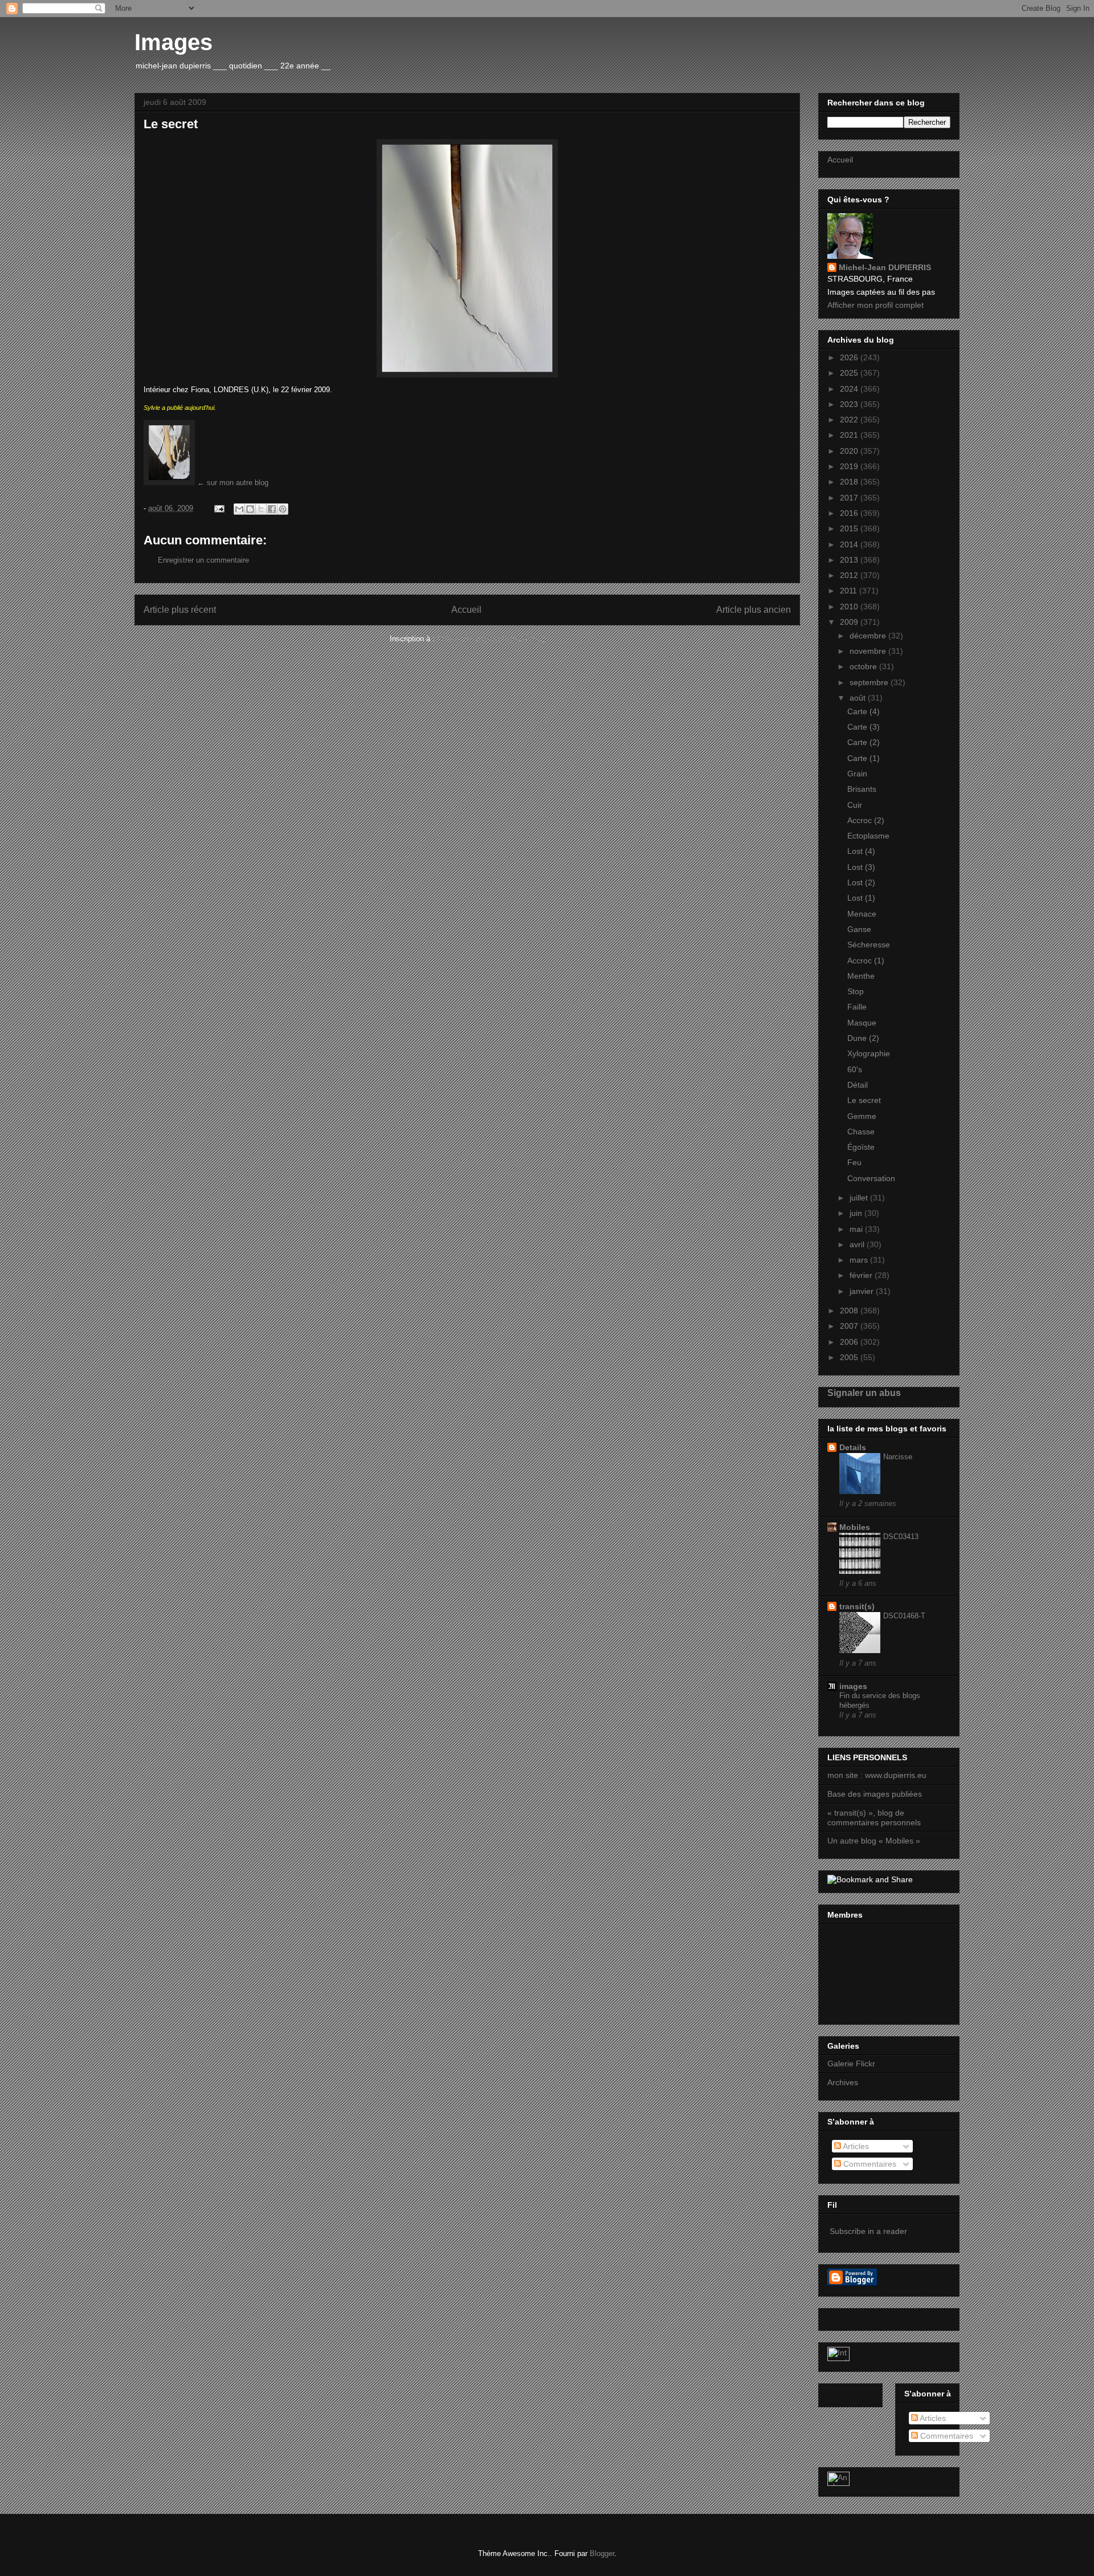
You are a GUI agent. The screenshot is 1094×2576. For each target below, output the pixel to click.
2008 (850, 1311)
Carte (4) (864, 711)
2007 (850, 1326)
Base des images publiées (875, 1794)
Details (853, 1447)
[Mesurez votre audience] (838, 2483)
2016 (850, 513)
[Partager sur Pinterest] (283, 509)
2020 (850, 451)
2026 (850, 357)
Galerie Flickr (851, 2064)
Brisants (862, 789)
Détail (858, 1085)
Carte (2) (864, 742)
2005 (850, 1357)
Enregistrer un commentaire (203, 560)
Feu (854, 1162)
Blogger (602, 2553)
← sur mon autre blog (232, 483)
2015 (850, 528)
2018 (850, 482)
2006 (850, 1342)
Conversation (871, 1178)
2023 (850, 404)
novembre (869, 651)
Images (174, 42)
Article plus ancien (754, 610)
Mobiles (855, 1527)
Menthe (861, 976)
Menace (862, 914)
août (859, 698)
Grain (857, 774)
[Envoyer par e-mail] (239, 509)
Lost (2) (861, 882)
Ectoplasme (868, 836)
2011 (850, 591)
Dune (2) (863, 1038)
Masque (862, 1023)
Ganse (859, 929)
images (853, 1686)
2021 (850, 435)
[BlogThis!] (250, 509)
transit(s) (857, 1606)
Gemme (862, 1116)
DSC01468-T (904, 1616)
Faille (857, 1007)
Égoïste (861, 1147)
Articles (855, 2146)
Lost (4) (861, 851)
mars (860, 1260)
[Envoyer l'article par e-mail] (219, 508)
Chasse (861, 1132)
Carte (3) (864, 727)
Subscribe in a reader (868, 2231)
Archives (843, 2082)
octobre (864, 666)
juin (857, 1213)
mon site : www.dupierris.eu (877, 1775)
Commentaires (869, 2164)
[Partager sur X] (261, 509)
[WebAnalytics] (838, 2358)
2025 (850, 373)
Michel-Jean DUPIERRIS (885, 267)
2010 (850, 607)
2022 (850, 420)
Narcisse (898, 1457)
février (862, 1275)
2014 (850, 544)
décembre (869, 636)
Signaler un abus (864, 1393)
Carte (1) (864, 758)
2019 (850, 466)
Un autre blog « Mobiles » (874, 1841)
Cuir (855, 805)
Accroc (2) (866, 820)
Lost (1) (861, 898)
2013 (850, 560)
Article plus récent (180, 610)
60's (855, 1069)
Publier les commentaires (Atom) (491, 639)
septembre (870, 682)
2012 (850, 575)
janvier (863, 1291)
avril (858, 1244)
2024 (850, 389)
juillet (860, 1198)
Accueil (466, 610)
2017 (850, 498)
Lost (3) (861, 867)
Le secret (864, 1100)
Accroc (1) (866, 961)
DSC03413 (901, 1537)
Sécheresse (869, 945)
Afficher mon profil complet (875, 305)
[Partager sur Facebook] (272, 509)
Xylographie (869, 1053)
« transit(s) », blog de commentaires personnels (874, 1818)
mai (857, 1229)
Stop (856, 991)
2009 (850, 622)
